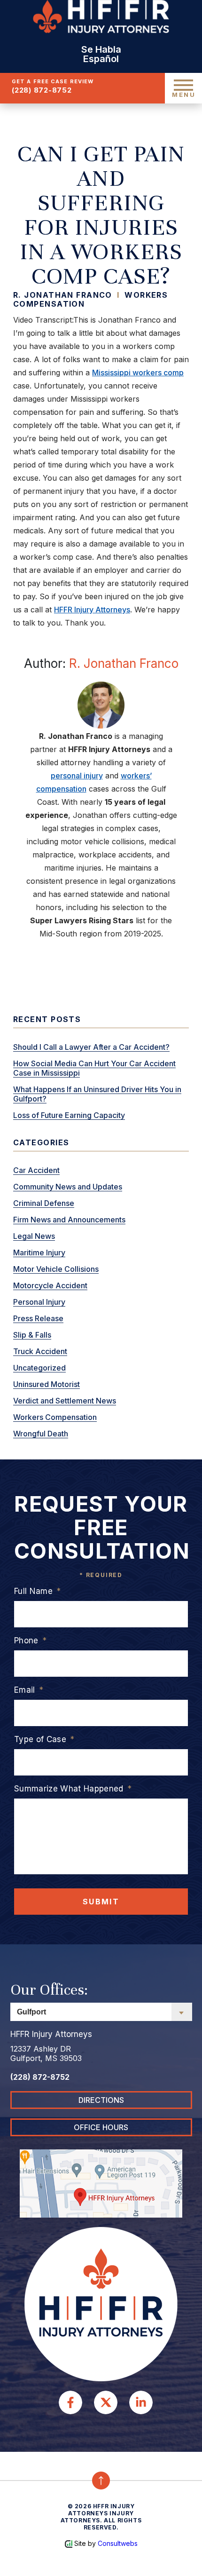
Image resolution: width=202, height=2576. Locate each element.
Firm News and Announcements (69, 1220)
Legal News (34, 1236)
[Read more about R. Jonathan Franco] (101, 704)
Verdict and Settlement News (65, 1401)
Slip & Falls (32, 1335)
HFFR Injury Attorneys (92, 610)
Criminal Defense (44, 1203)
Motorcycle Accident (50, 1285)
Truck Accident (40, 1351)
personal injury (77, 776)
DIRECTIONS (101, 2100)
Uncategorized (39, 1368)
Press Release (38, 1318)
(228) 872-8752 (42, 90)
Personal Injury (39, 1302)
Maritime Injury (39, 1252)
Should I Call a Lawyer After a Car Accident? (91, 1047)
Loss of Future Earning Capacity (69, 1115)
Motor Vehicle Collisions (56, 1269)
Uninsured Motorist (47, 1384)
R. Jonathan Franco (124, 663)
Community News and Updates (68, 1187)
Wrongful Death (41, 1434)
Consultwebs (118, 2543)
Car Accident (36, 1170)
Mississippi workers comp (138, 373)
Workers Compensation (55, 1417)
